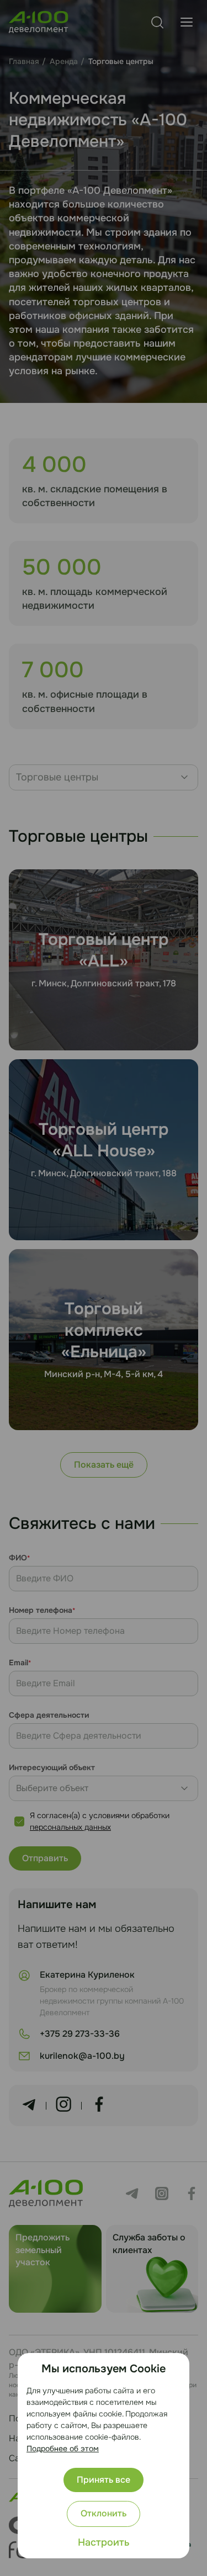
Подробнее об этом (63, 2448)
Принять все (104, 2480)
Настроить (104, 2542)
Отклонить (104, 2513)
